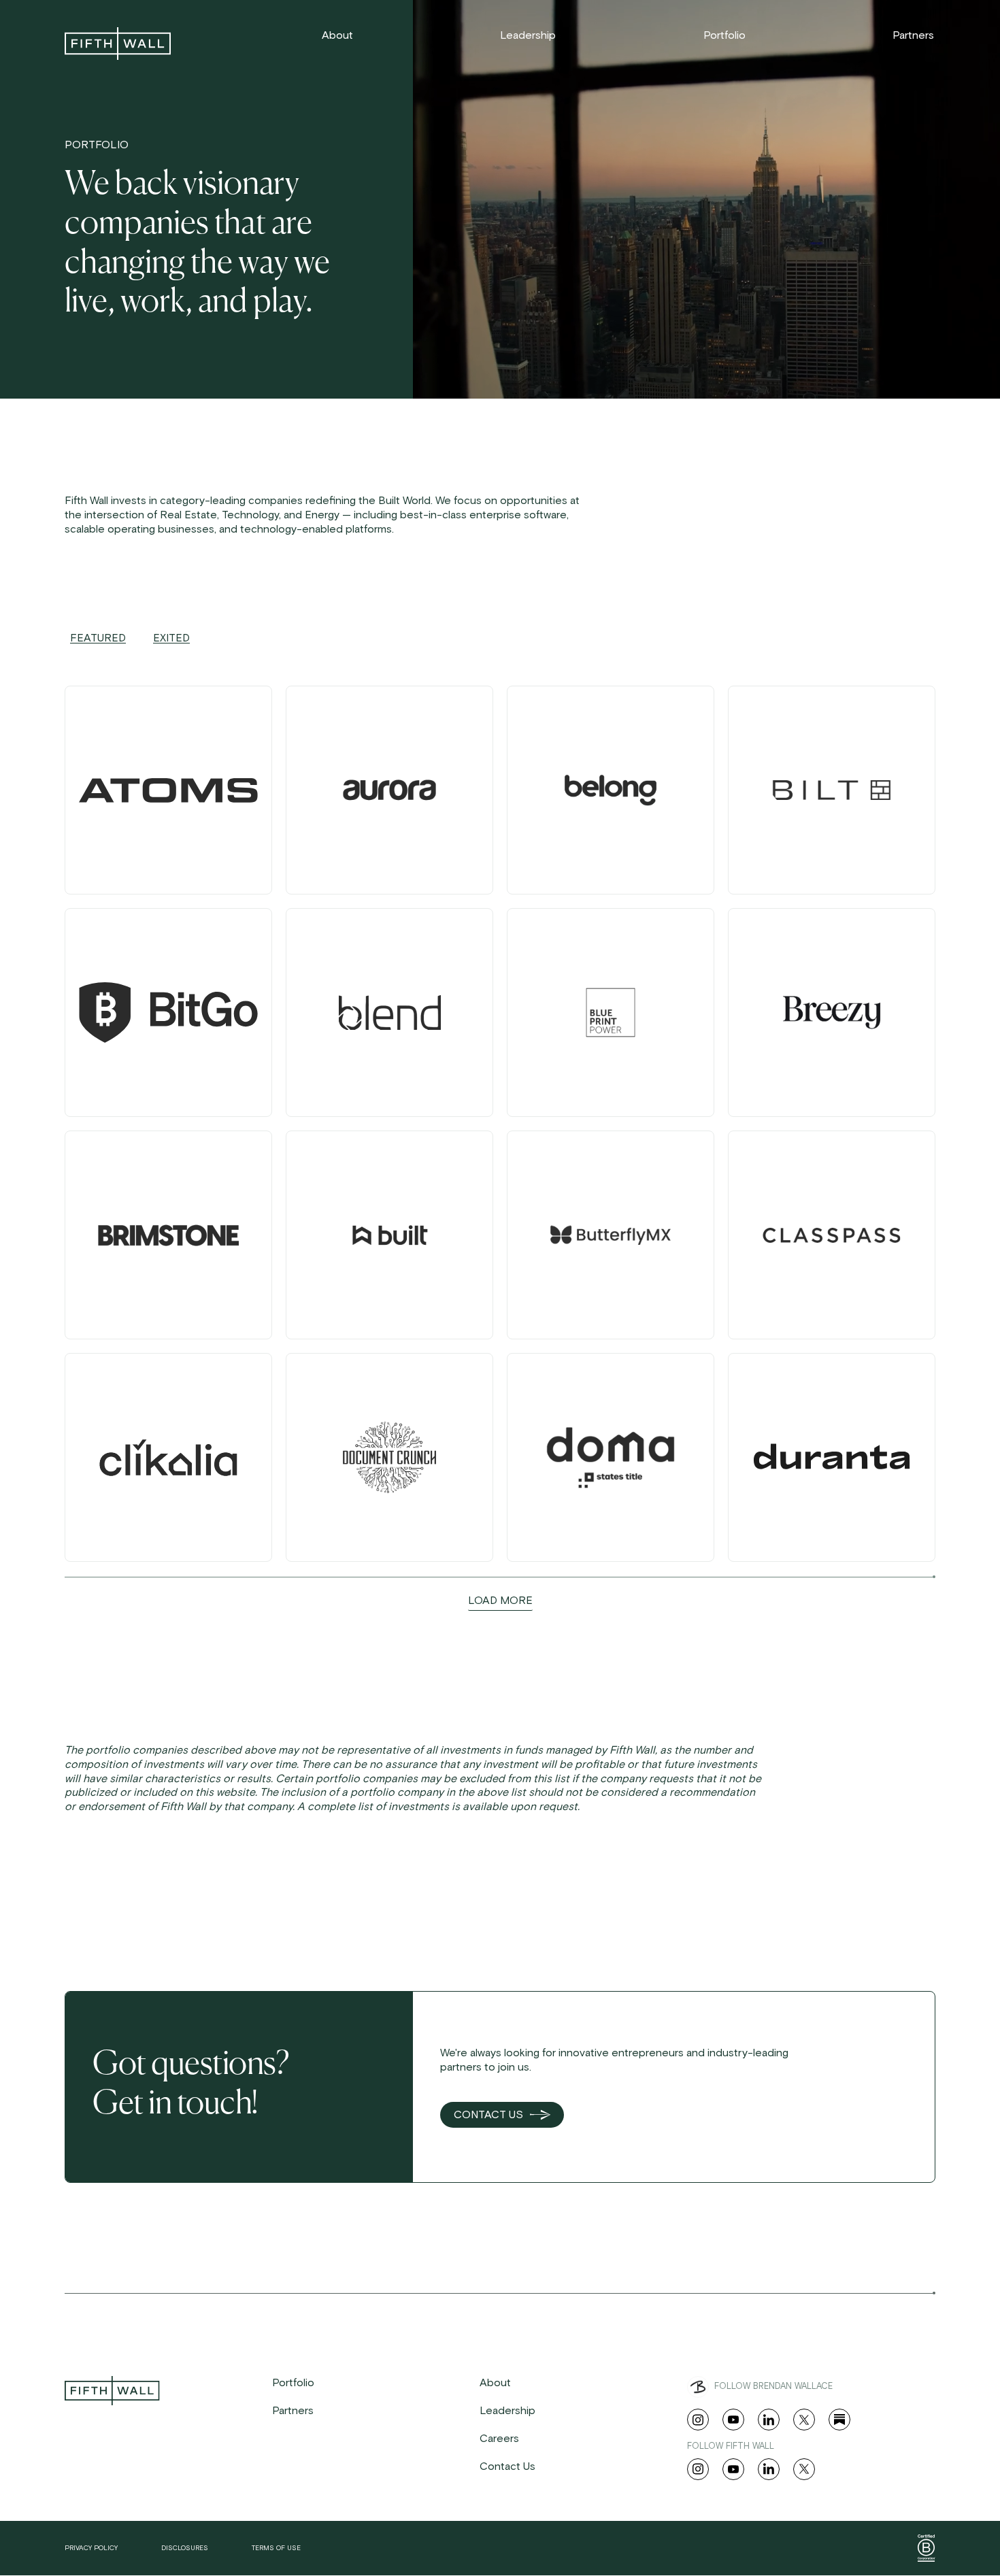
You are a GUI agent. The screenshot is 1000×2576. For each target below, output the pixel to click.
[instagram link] (698, 2420)
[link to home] (118, 44)
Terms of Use (276, 2548)
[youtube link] (733, 2420)
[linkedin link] (769, 2420)
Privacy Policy (91, 2548)
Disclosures (185, 2548)
